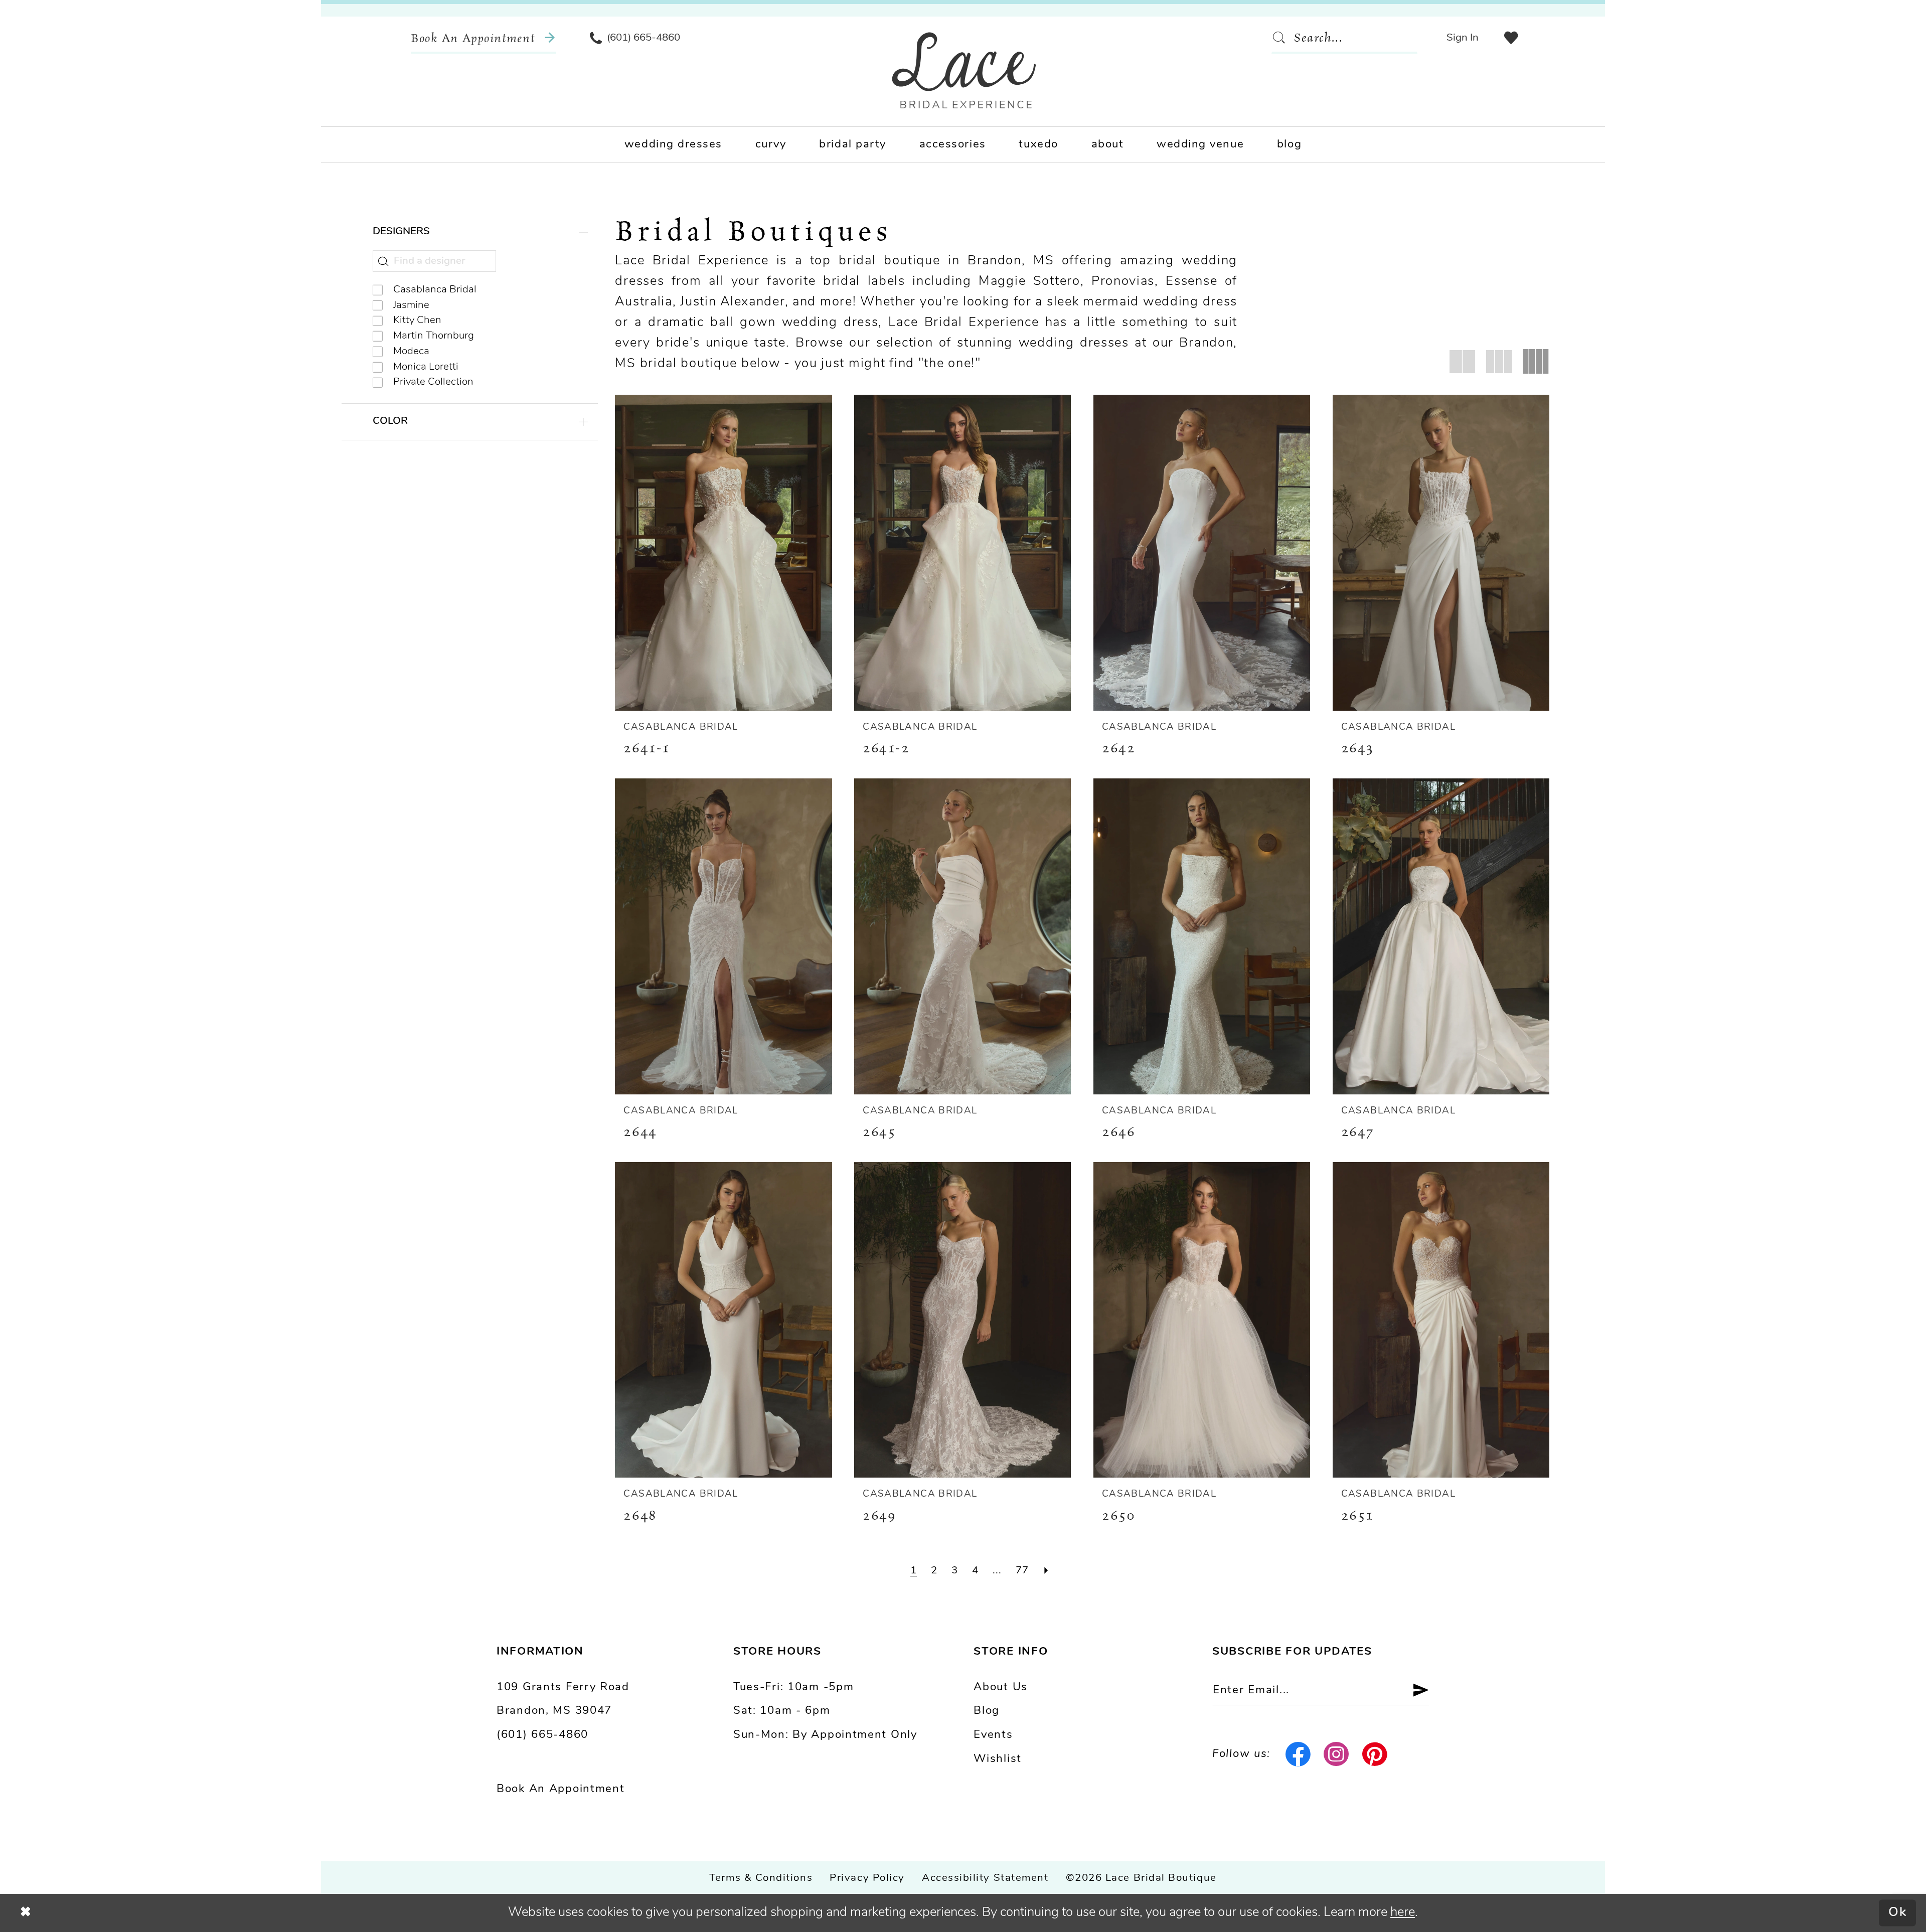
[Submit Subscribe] (1414, 1691)
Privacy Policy (867, 1878)
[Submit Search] (1282, 38)
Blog (987, 1711)
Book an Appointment (560, 1789)
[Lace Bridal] (964, 70)
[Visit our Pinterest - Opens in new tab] (1375, 1754)
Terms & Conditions (761, 1878)
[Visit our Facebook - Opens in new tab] (1298, 1754)
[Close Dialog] (26, 1913)
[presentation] (723, 553)
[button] (1462, 38)
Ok (1898, 1913)
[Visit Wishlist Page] (1511, 38)
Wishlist (998, 1759)
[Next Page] (1047, 1571)
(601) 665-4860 (542, 1735)
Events (993, 1735)
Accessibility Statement (985, 1878)
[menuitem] (484, 38)
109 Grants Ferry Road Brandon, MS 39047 (563, 1700)
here (1403, 1913)
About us (1001, 1687)
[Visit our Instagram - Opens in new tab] (1337, 1754)
